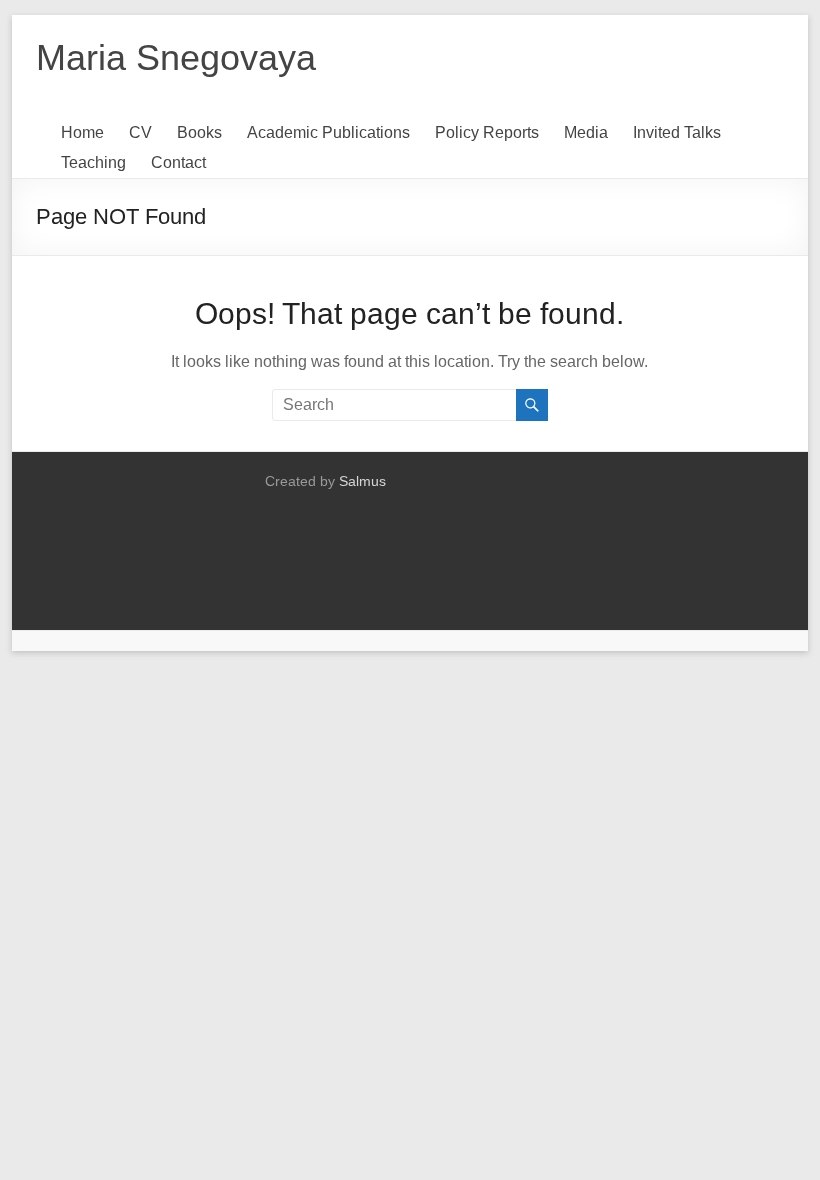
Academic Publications (328, 132)
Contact (178, 162)
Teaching (93, 162)
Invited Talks (677, 132)
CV (140, 132)
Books (199, 132)
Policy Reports (487, 132)
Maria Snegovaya (176, 57)
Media (586, 132)
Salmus (362, 481)
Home (82, 132)
